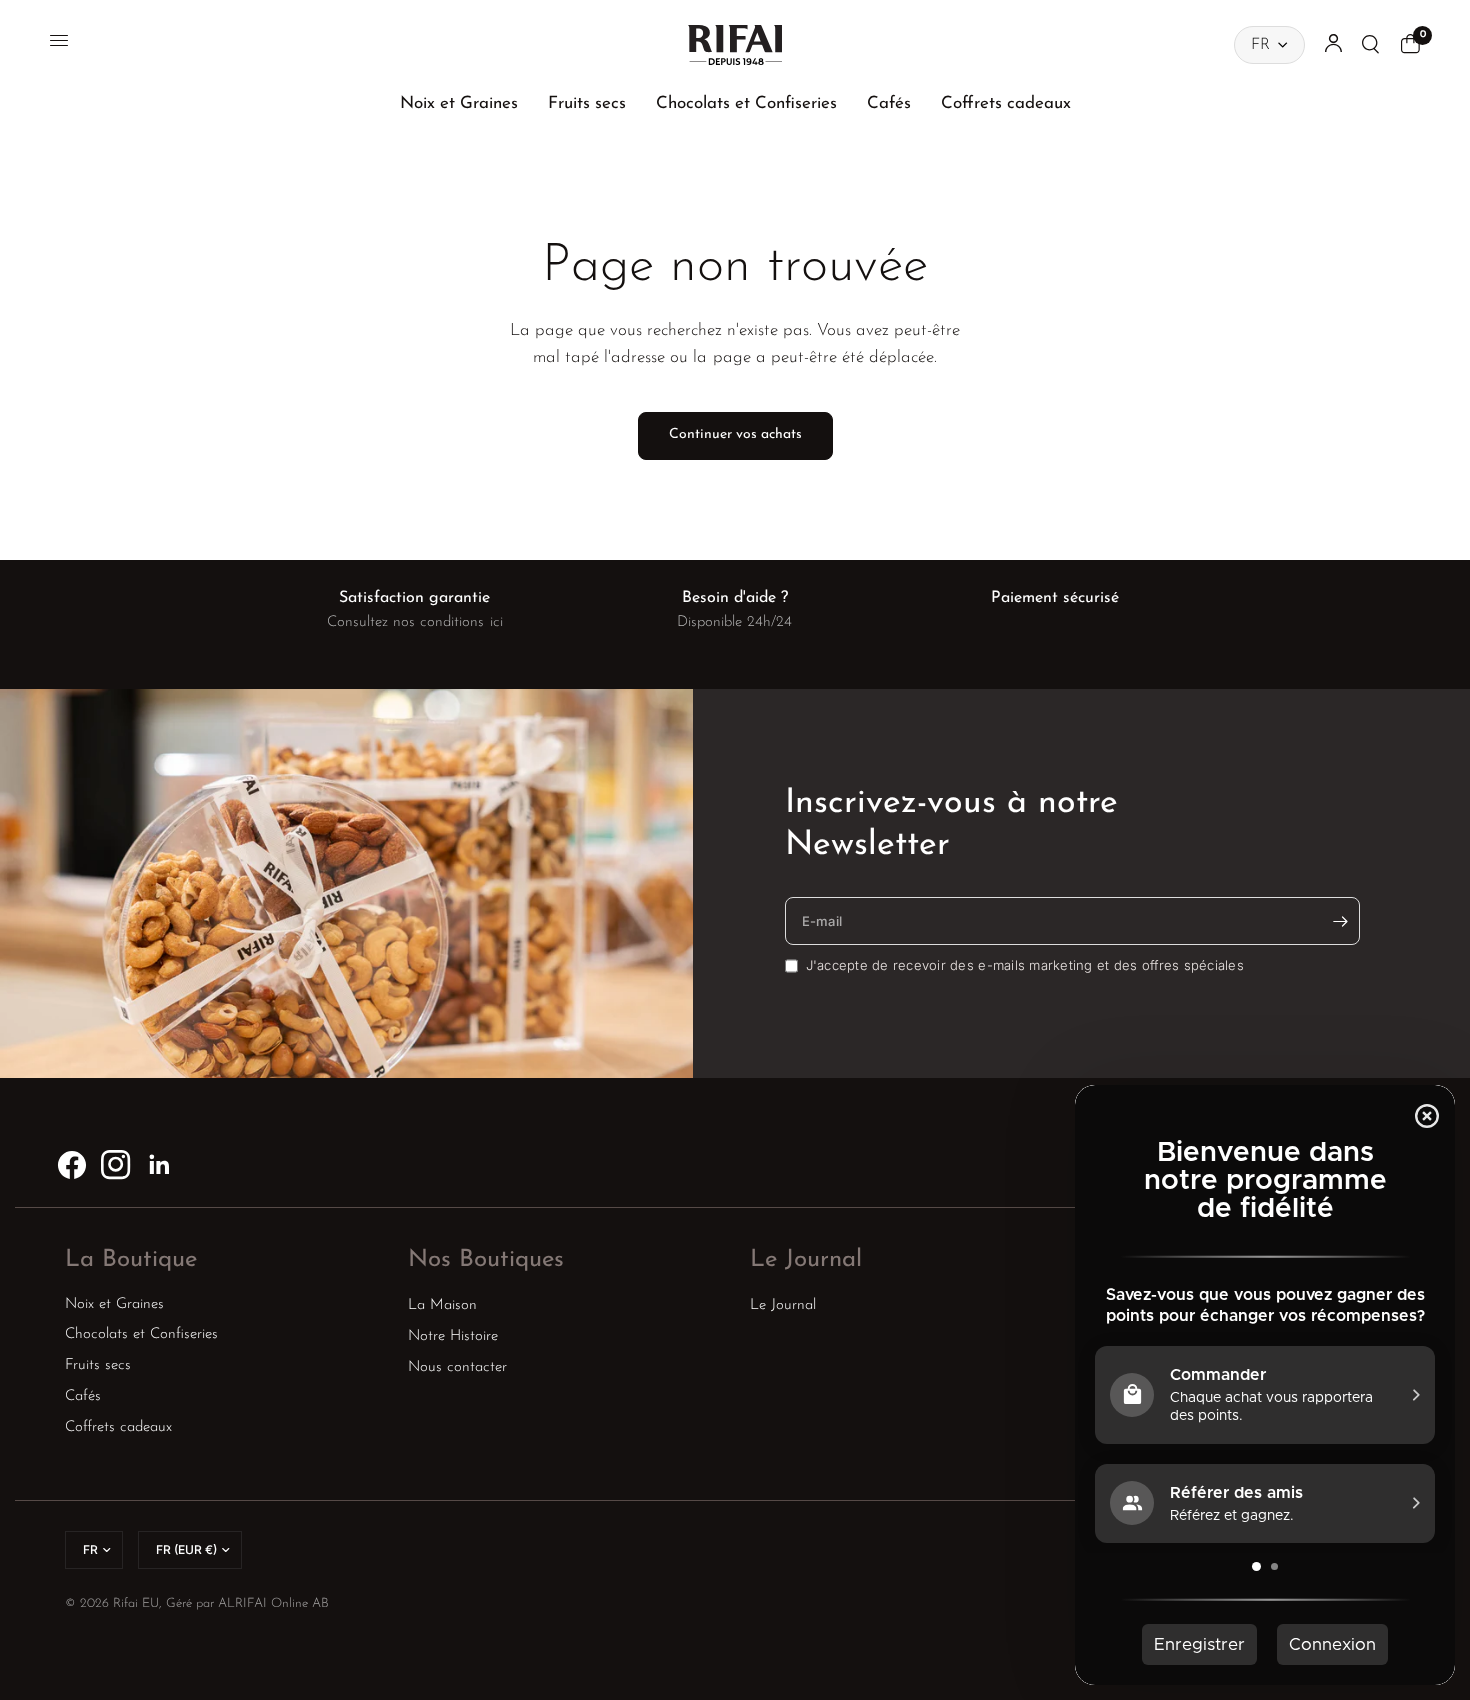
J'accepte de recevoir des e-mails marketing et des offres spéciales (1025, 965)
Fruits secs (587, 103)
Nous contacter (457, 1367)
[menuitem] (459, 103)
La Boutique (131, 1260)
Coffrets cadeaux (1006, 103)
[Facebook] (72, 1165)
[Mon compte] (1333, 45)
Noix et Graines (459, 103)
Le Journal (806, 1260)
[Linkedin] (160, 1165)
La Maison (442, 1305)
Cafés (889, 103)
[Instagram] (116, 1165)
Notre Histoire (453, 1336)
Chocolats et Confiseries (746, 103)
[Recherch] (1371, 45)
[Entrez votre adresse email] (1340, 921)
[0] (1405, 45)
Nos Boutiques (486, 1260)
